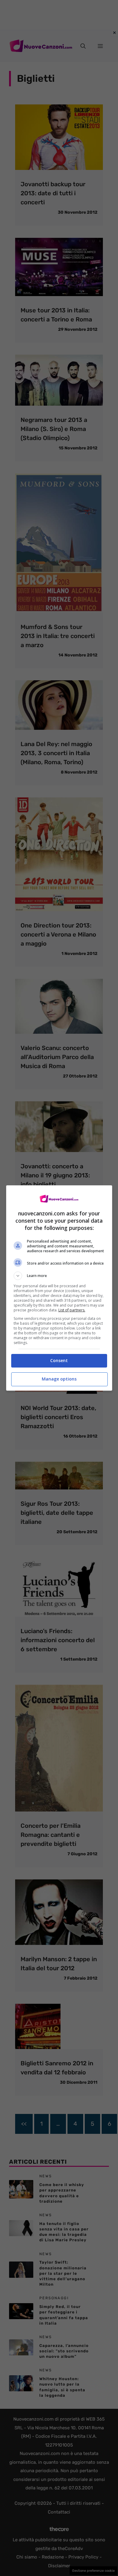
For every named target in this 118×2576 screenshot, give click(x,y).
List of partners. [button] (72, 1310)
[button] (59, 1276)
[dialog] (59, 1288)
